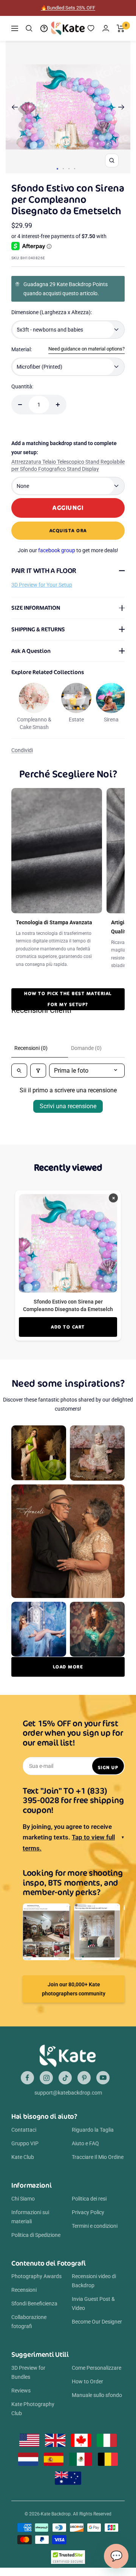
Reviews (21, 2399)
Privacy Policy (88, 2221)
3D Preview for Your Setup (42, 593)
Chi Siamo (23, 2207)
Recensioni (24, 2298)
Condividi (22, 758)
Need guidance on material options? (87, 357)
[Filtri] (38, 1079)
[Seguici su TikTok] (65, 2086)
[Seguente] (121, 115)
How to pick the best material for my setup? (68, 1007)
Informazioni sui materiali (30, 2225)
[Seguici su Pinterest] (84, 2086)
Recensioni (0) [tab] (31, 1056)
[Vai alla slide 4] (75, 177)
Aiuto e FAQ (85, 2152)
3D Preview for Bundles (28, 2381)
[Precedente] (15, 115)
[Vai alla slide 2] (63, 177)
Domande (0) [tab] (86, 1056)
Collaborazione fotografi (29, 2330)
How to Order (87, 2390)
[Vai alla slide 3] (69, 177)
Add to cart (68, 1335)
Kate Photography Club (33, 2417)
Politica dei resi (89, 2207)
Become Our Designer (97, 2330)
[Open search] (19, 1079)
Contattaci (24, 2138)
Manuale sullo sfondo (97, 2403)
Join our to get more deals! (68, 559)
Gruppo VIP (25, 2152)
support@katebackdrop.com (68, 2101)
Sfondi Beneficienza (34, 2312)
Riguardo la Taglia (93, 2138)
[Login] (106, 37)
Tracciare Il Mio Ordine (98, 2165)
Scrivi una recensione (68, 1114)
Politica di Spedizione (36, 2243)
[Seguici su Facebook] (27, 2086)
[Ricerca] (29, 37)
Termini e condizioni (95, 2234)
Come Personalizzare (97, 2376)
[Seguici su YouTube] (103, 2086)
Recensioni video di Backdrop (94, 2289)
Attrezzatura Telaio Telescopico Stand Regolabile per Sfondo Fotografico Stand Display (68, 474)
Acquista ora (68, 539)
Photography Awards (36, 2285)
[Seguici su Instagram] (46, 2086)
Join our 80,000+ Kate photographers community (74, 1997)
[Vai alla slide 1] (57, 177)
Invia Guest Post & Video (93, 2312)
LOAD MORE (68, 1675)
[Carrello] (121, 37)
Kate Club (23, 2165)
